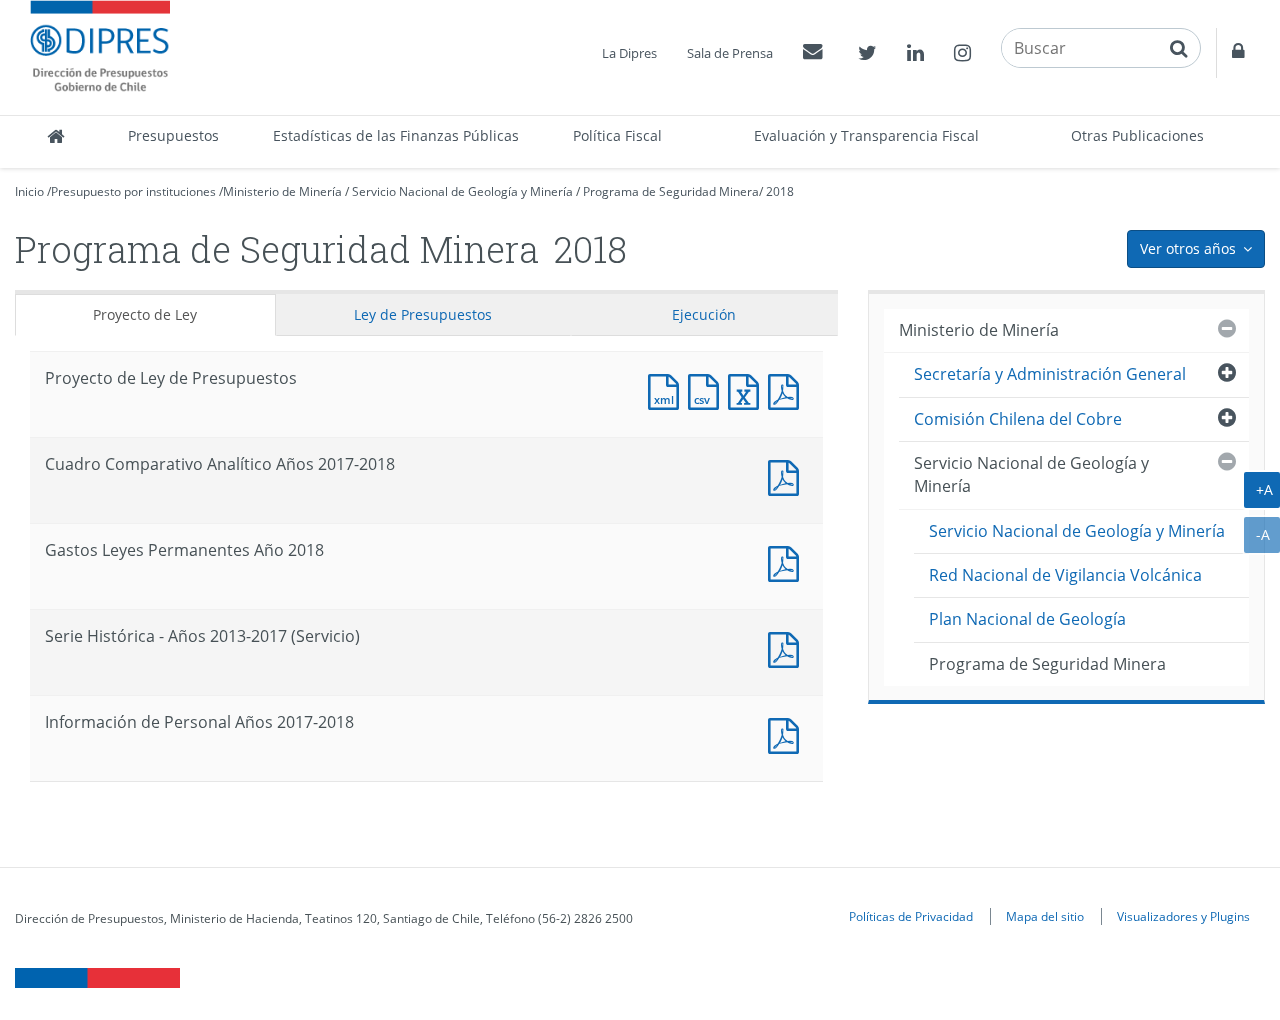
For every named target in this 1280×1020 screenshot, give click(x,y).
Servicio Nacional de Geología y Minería (462, 191)
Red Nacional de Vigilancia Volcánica (1065, 575)
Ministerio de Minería (282, 191)
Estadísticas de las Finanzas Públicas (396, 135)
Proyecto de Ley (145, 314)
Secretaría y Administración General (1050, 374)
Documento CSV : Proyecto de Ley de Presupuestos (708, 389)
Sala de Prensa (730, 53)
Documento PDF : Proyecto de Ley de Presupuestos (788, 389)
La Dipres (629, 53)
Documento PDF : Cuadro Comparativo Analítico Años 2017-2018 (788, 475)
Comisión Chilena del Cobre (1018, 419)
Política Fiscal (617, 135)
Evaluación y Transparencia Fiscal (866, 135)
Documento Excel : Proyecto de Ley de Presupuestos (748, 389)
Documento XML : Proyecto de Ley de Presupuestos (668, 389)
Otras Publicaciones (1137, 135)
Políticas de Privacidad (911, 916)
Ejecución (704, 314)
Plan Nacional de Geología (1027, 619)
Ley (423, 314)
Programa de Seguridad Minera (671, 191)
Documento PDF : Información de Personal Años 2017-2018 (788, 733)
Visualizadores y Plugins (1183, 916)
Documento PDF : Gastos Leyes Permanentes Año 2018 (788, 561)
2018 (780, 191)
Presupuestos (173, 135)
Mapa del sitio (1045, 916)
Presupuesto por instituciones (133, 191)
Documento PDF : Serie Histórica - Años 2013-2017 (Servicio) (788, 647)
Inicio (29, 191)
